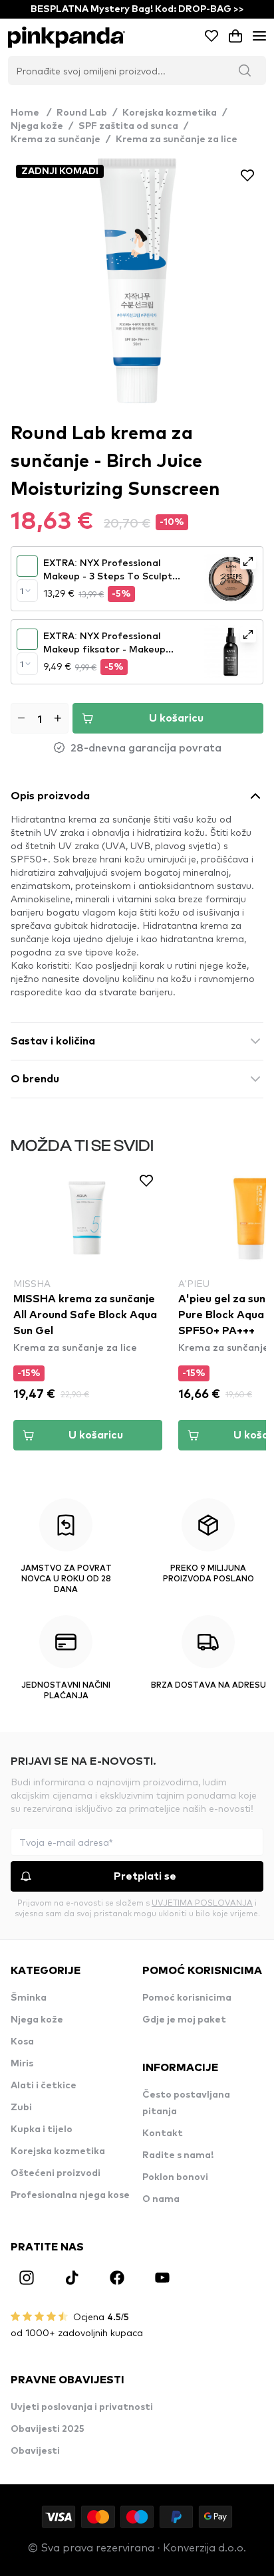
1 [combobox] (22, 591)
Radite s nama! (178, 2155)
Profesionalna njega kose (70, 2195)
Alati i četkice (44, 2086)
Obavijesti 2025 (48, 2429)
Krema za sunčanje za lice (177, 140)
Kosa (22, 2042)
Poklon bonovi (175, 2177)
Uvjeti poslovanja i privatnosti (82, 2407)
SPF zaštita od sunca (128, 126)
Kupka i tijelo (42, 2130)
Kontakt (163, 2133)
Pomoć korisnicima (187, 1998)
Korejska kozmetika (170, 113)
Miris (22, 2064)
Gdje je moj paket (184, 2020)
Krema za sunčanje (56, 140)
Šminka (29, 1998)
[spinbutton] (40, 718)
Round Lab (82, 113)
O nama (161, 2199)
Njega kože (37, 126)
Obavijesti (35, 2451)
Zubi (21, 2108)
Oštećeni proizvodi (56, 2173)
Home (31, 113)
